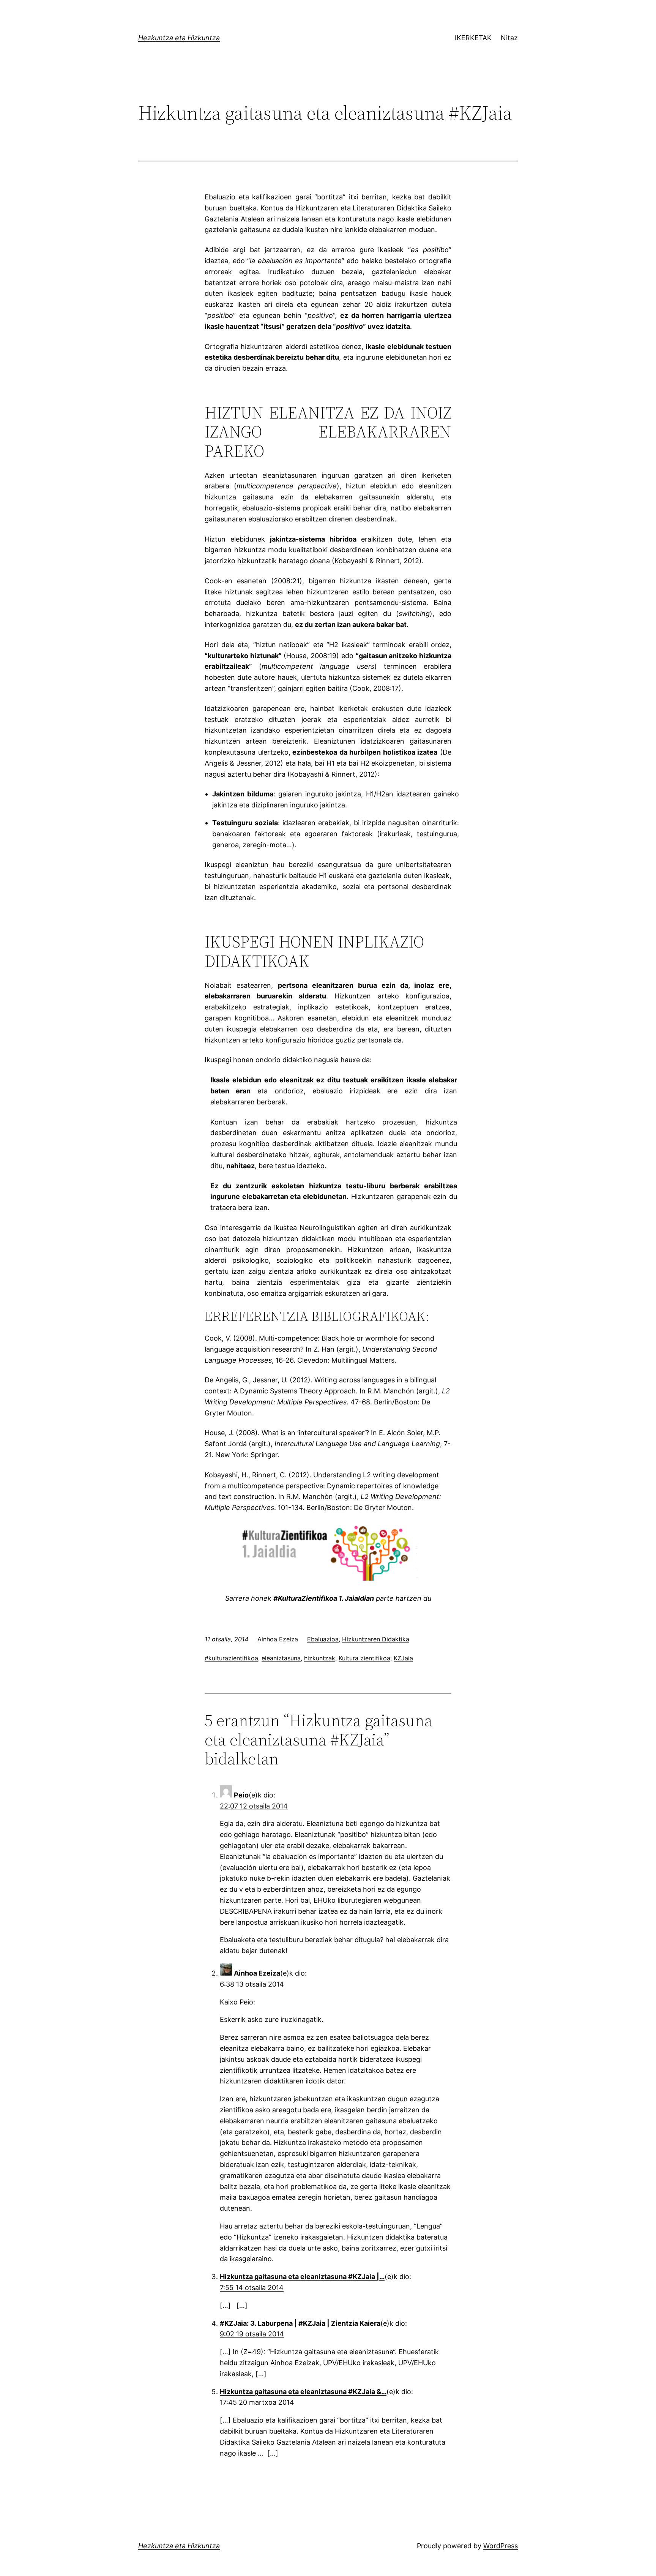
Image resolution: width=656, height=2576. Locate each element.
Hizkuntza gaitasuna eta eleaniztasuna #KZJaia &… (303, 2392)
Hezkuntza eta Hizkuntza (179, 38)
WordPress (501, 2546)
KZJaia (403, 1658)
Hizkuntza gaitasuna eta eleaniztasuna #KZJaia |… (302, 2277)
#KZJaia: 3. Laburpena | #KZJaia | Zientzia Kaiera (300, 2323)
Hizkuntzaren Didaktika (376, 1639)
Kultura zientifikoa (364, 1658)
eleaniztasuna (281, 1658)
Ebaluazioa (323, 1639)
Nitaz (509, 38)
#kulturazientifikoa (231, 1658)
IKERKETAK (473, 38)
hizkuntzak (320, 1658)
